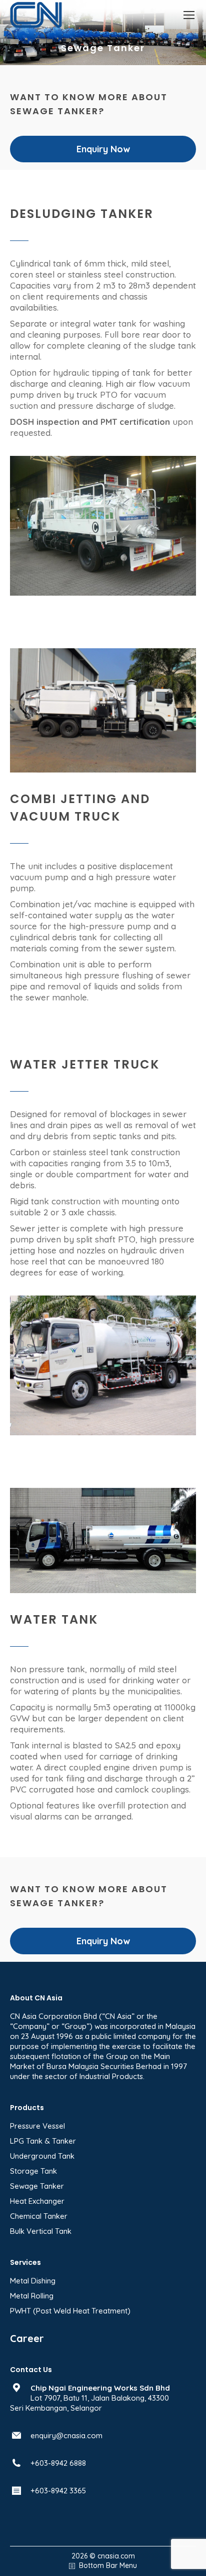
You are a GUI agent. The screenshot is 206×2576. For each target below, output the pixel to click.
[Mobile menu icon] (189, 15)
